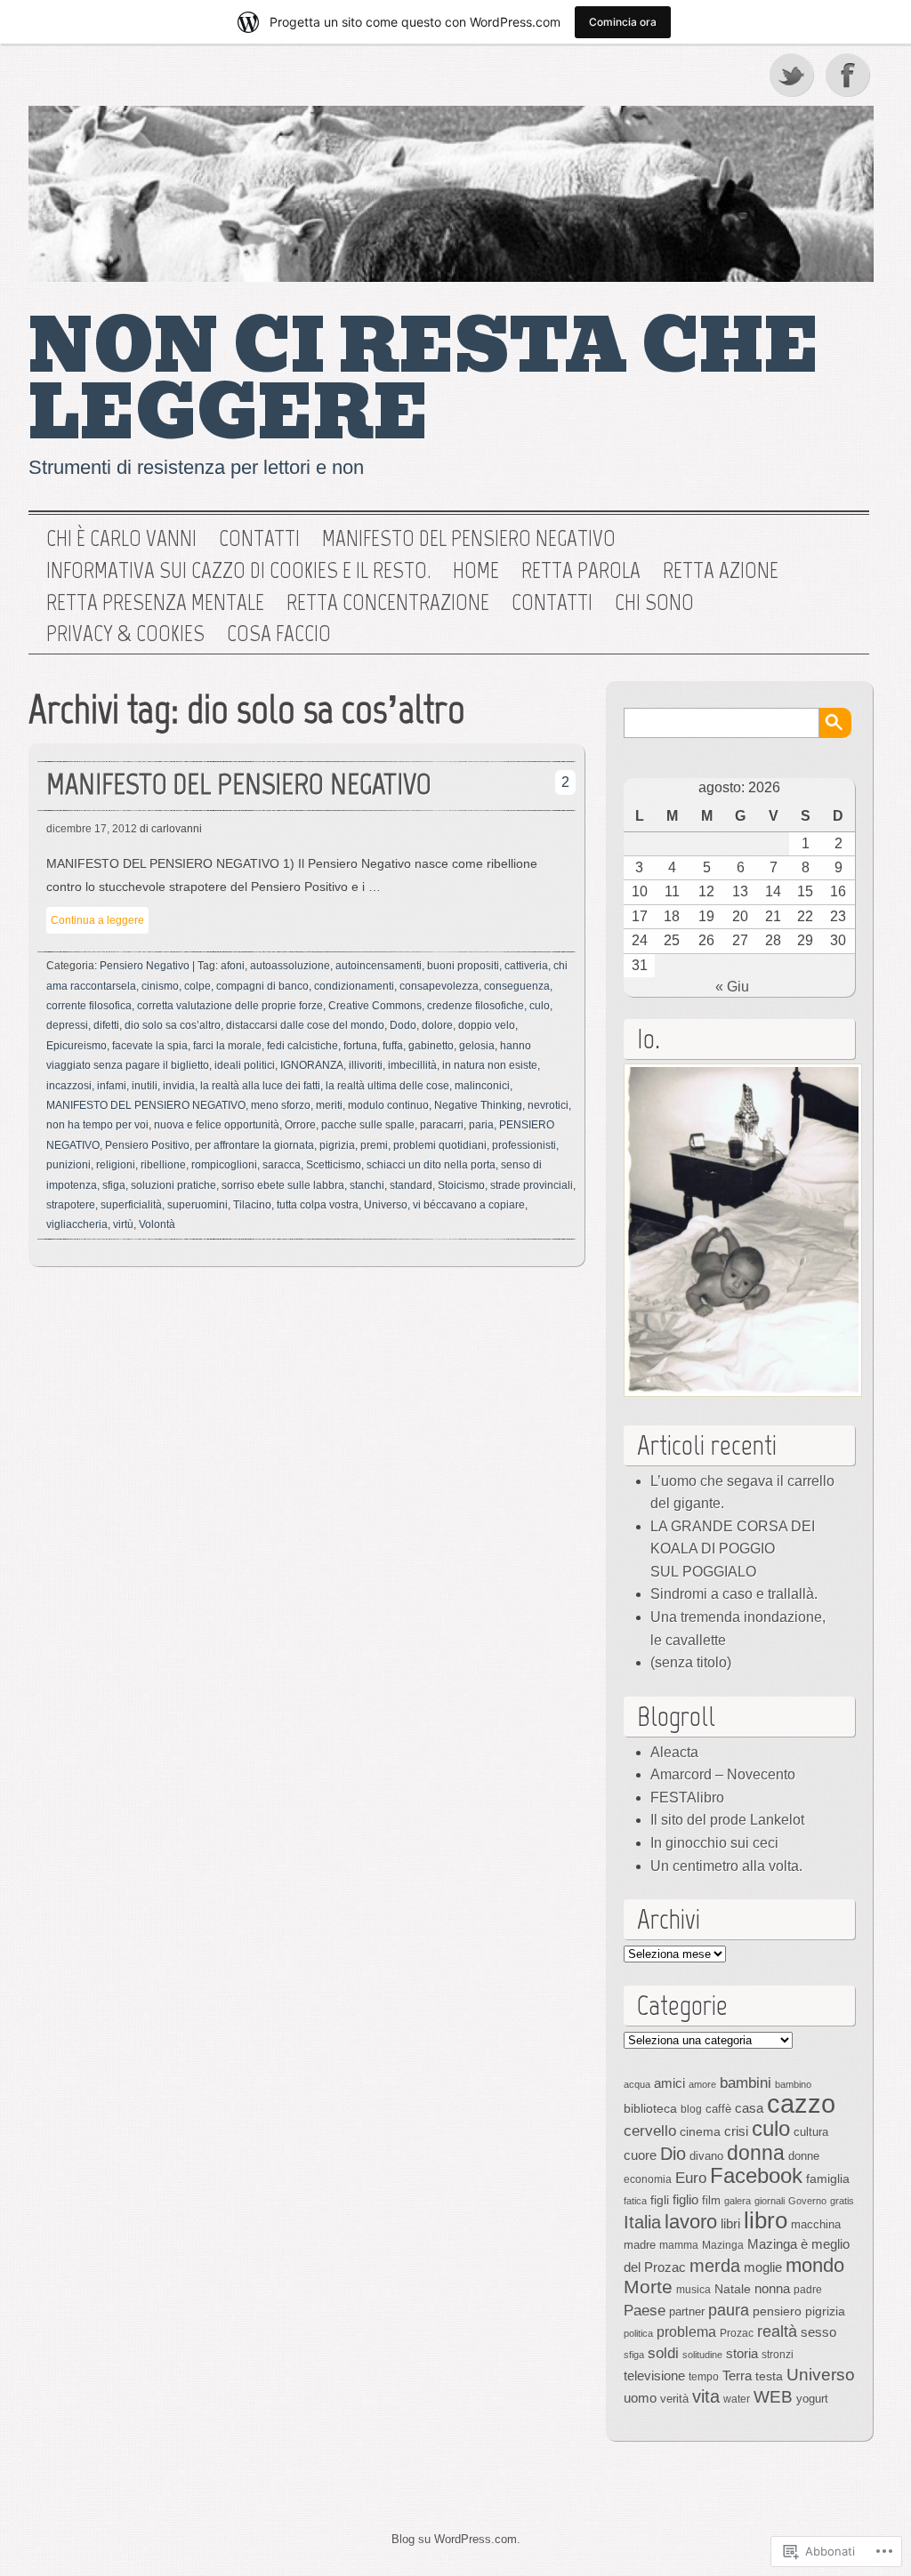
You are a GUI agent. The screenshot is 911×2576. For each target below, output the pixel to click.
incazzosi (69, 1086)
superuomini (198, 1205)
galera (738, 2201)
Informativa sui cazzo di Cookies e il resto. (238, 571)
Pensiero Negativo (145, 966)
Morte (648, 2287)
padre (808, 2290)
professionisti (524, 1145)
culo (540, 1006)
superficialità (131, 1205)
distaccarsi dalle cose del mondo (305, 1025)
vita (706, 2396)
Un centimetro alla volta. (726, 1866)
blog (691, 2109)
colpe (198, 986)
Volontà (157, 1224)
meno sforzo (281, 1105)
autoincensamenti (379, 966)
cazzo (801, 2103)
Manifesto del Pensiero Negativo (469, 539)
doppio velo (487, 1025)
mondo (815, 2265)
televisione (654, 2376)
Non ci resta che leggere (424, 380)
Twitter (793, 75)
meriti (329, 1105)
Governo (807, 2201)
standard (411, 1185)
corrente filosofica (89, 1006)
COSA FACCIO (279, 634)
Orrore (300, 1125)
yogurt (812, 2399)
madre (640, 2245)
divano (706, 2156)
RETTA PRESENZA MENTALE (155, 603)
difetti (106, 1025)
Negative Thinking (478, 1105)
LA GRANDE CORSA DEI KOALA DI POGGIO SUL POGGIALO (733, 1549)
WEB (773, 2397)
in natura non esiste (490, 1065)
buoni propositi (463, 966)
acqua (637, 2084)
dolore (437, 1025)
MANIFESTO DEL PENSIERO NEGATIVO (239, 784)
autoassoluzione (290, 966)
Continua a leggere (97, 920)
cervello (650, 2131)
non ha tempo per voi (97, 1125)
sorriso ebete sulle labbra (283, 1185)
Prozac (737, 2333)
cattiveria (526, 966)
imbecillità (412, 1065)
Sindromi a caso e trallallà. (734, 1594)
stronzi (778, 2355)
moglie (763, 2267)
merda (715, 2266)
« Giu (732, 987)
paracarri (442, 1125)
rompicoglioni (224, 1165)
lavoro (691, 2222)
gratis (842, 2201)
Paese (645, 2310)
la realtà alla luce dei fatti (260, 1086)
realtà (777, 2331)
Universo (386, 1205)
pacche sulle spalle (368, 1125)
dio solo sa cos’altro (173, 1025)
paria (481, 1125)
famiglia (828, 2179)
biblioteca (650, 2108)
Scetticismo (334, 1165)
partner (687, 2311)
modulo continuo (388, 1105)
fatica (635, 2201)
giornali (770, 2201)
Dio (673, 2154)
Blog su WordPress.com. (456, 2539)
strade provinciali (532, 1185)
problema (686, 2331)
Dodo (403, 1025)
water (737, 2399)
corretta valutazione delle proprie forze (230, 1006)
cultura (811, 2132)
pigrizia (337, 1145)
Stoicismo (461, 1185)
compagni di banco (262, 986)
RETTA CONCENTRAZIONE (388, 603)
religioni (116, 1165)
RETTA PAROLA (581, 571)
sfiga (114, 1185)
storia (742, 2354)
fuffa (393, 1046)
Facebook (850, 75)
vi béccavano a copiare (469, 1205)
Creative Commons (375, 1006)
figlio (685, 2200)
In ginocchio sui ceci (714, 1843)
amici (669, 2083)
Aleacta (674, 1752)
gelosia (477, 1046)
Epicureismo (77, 1046)
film (711, 2200)
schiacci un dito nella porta (431, 1165)
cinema (700, 2131)
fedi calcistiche (302, 1046)
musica (693, 2290)
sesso (818, 2332)
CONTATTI (552, 603)
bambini (746, 2082)
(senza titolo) (691, 1662)
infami (112, 1086)
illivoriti (366, 1065)
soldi (663, 2353)
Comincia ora (623, 22)
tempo (704, 2377)
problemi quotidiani (440, 1145)
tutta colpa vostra (318, 1205)
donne (804, 2156)
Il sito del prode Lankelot (727, 1820)
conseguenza (517, 986)
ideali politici (245, 1065)
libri (730, 2223)
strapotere (71, 1205)
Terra (737, 2375)
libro (766, 2220)
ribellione (163, 1165)
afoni (233, 966)
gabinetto (431, 1046)
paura (729, 2310)
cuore (640, 2155)
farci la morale (227, 1046)
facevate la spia (150, 1046)
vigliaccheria (77, 1224)
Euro (691, 2178)
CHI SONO (654, 603)
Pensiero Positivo (147, 1145)
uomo (640, 2398)
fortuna (360, 1046)
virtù (123, 1224)
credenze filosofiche (476, 1006)
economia (648, 2179)
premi (374, 1145)
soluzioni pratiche (173, 1185)
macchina (816, 2224)
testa (769, 2376)
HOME (476, 571)
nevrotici (548, 1105)
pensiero (777, 2311)
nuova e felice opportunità (217, 1125)
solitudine (702, 2355)
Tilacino (252, 1205)
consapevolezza (439, 986)
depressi (67, 1025)
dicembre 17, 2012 (92, 829)
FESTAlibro (687, 1798)
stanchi (367, 1185)
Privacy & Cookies (125, 634)
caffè (718, 2109)
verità (674, 2399)
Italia (642, 2222)
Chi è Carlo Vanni (121, 539)
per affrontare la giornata (254, 1145)
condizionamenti (354, 986)
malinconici (482, 1086)
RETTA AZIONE (721, 571)
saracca (282, 1165)
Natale (733, 2289)
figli (660, 2200)
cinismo (160, 986)
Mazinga (723, 2245)
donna (756, 2153)
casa (749, 2108)
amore (702, 2084)
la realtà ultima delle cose (387, 1086)
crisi (736, 2131)
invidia (179, 1086)
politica (638, 2333)
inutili (145, 1086)
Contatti (259, 539)
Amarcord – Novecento (723, 1774)
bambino (793, 2084)
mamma (679, 2245)
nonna (772, 2289)
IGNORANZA (312, 1065)
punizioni (69, 1165)
